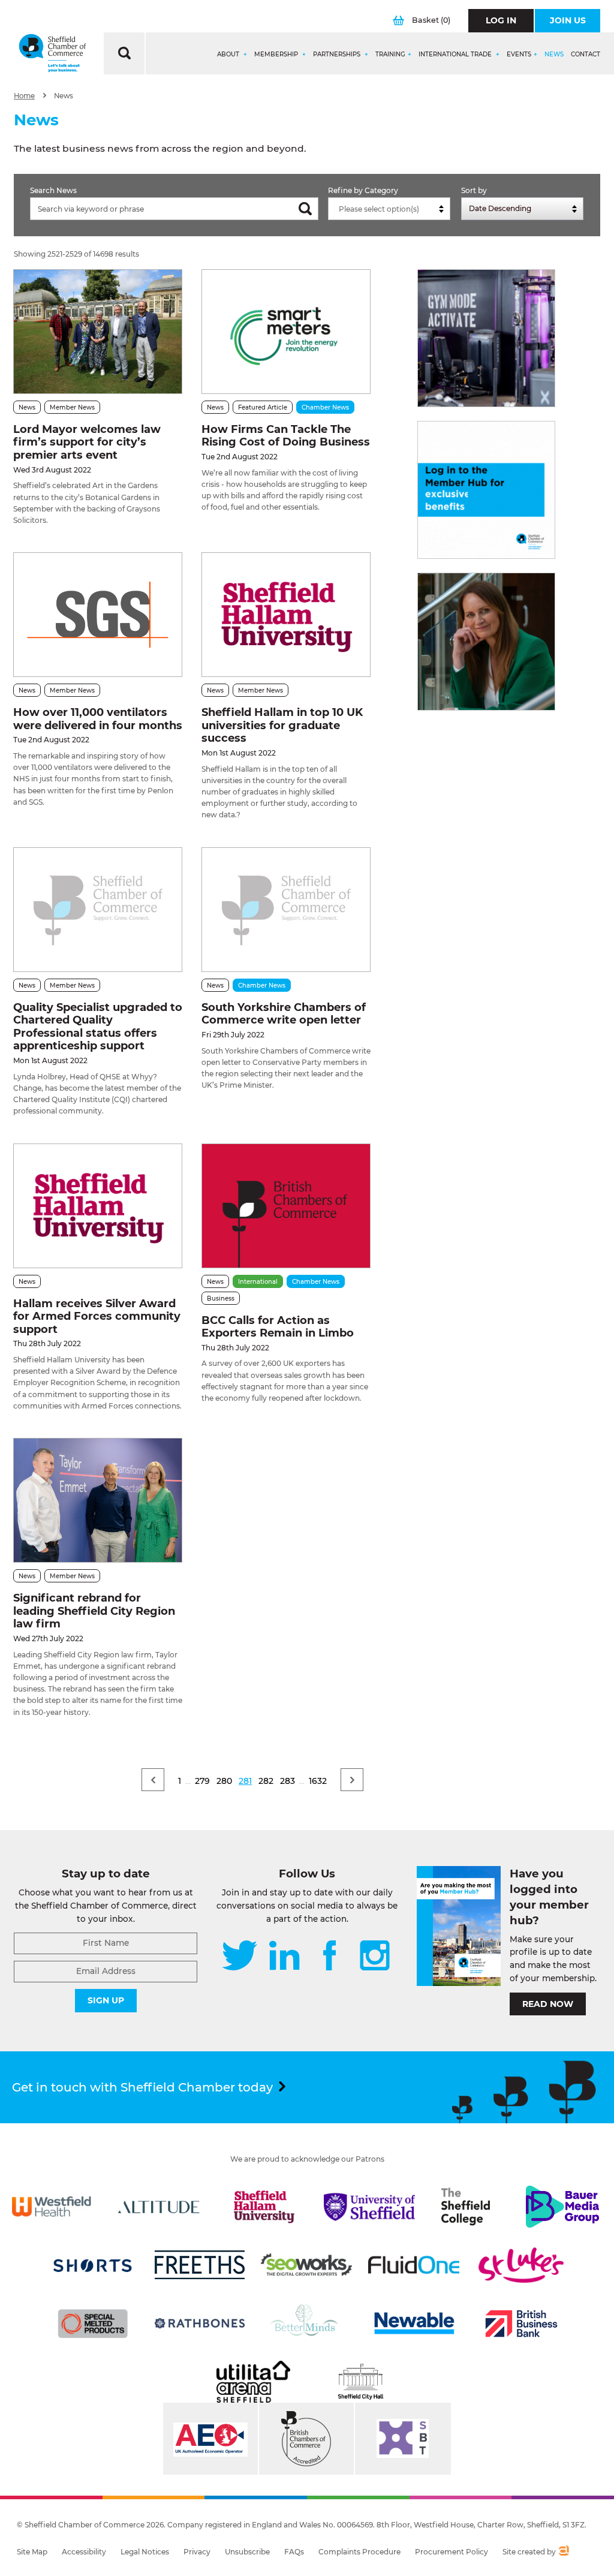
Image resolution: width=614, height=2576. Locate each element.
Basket (431, 20)
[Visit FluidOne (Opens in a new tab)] (414, 2265)
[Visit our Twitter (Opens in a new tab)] (240, 1957)
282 (266, 1781)
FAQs (294, 2552)
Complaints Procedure (359, 2552)
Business (221, 1298)
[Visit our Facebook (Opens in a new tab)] (330, 1957)
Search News (53, 190)
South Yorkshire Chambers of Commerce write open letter (284, 1014)
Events (519, 55)
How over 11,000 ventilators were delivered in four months (98, 719)
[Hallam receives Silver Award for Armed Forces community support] (98, 1206)
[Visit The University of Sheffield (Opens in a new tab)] (369, 2207)
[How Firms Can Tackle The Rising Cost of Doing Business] (286, 332)
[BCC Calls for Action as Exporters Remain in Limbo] (286, 1206)
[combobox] (389, 209)
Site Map (32, 2552)
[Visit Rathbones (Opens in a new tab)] (200, 2324)
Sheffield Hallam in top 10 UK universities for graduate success (282, 725)
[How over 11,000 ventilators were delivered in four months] (98, 615)
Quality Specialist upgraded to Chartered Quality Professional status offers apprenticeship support (98, 1027)
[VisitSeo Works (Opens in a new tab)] (306, 2265)
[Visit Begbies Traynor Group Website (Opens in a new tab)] (306, 2439)
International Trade (456, 55)
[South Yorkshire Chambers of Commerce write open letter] (286, 910)
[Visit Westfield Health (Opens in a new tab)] (52, 2207)
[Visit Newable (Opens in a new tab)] (414, 2324)
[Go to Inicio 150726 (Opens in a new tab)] (486, 642)
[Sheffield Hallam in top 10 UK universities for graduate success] (286, 615)
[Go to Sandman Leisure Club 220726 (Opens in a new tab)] (486, 338)
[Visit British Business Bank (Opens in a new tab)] (521, 2324)
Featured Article (263, 407)
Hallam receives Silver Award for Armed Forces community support (97, 1316)
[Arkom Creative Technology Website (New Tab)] (563, 2552)
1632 (318, 1781)
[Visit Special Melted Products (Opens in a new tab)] (93, 2324)
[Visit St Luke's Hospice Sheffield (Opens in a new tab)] (521, 2265)
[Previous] (153, 1780)
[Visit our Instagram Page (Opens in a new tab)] (375, 1957)
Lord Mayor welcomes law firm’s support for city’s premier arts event (87, 442)
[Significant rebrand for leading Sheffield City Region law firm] (98, 1500)
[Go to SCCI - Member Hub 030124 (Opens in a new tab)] (486, 490)
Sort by (474, 190)
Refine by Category (363, 190)
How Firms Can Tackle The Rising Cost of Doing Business (286, 436)
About (229, 55)
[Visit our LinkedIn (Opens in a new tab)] (284, 1957)
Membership (277, 55)
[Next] (352, 1780)
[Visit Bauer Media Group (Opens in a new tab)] (562, 2207)
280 (224, 1781)
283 (288, 1781)
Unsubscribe (247, 2552)
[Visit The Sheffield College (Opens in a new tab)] (466, 2207)
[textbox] (392, 209)
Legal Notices (145, 2552)
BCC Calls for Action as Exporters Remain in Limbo (278, 1327)
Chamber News (325, 407)
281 (245, 1781)
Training (390, 55)
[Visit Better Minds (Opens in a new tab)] (306, 2324)
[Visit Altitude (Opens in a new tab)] (159, 2207)
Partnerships (338, 55)
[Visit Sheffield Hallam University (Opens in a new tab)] (264, 2207)
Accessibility (84, 2552)
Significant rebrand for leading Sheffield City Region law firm (94, 1611)
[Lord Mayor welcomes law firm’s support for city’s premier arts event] (98, 332)
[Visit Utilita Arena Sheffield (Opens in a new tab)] (253, 2382)
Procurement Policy (452, 2552)
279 (202, 1781)
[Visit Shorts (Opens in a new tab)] (93, 2265)
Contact (586, 55)
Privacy (197, 2552)
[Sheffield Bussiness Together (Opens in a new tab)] (403, 2439)
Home (24, 96)
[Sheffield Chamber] (52, 53)
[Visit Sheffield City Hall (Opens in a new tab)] (361, 2382)
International (258, 1282)
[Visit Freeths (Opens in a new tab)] (200, 2265)
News (554, 55)
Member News (72, 407)
